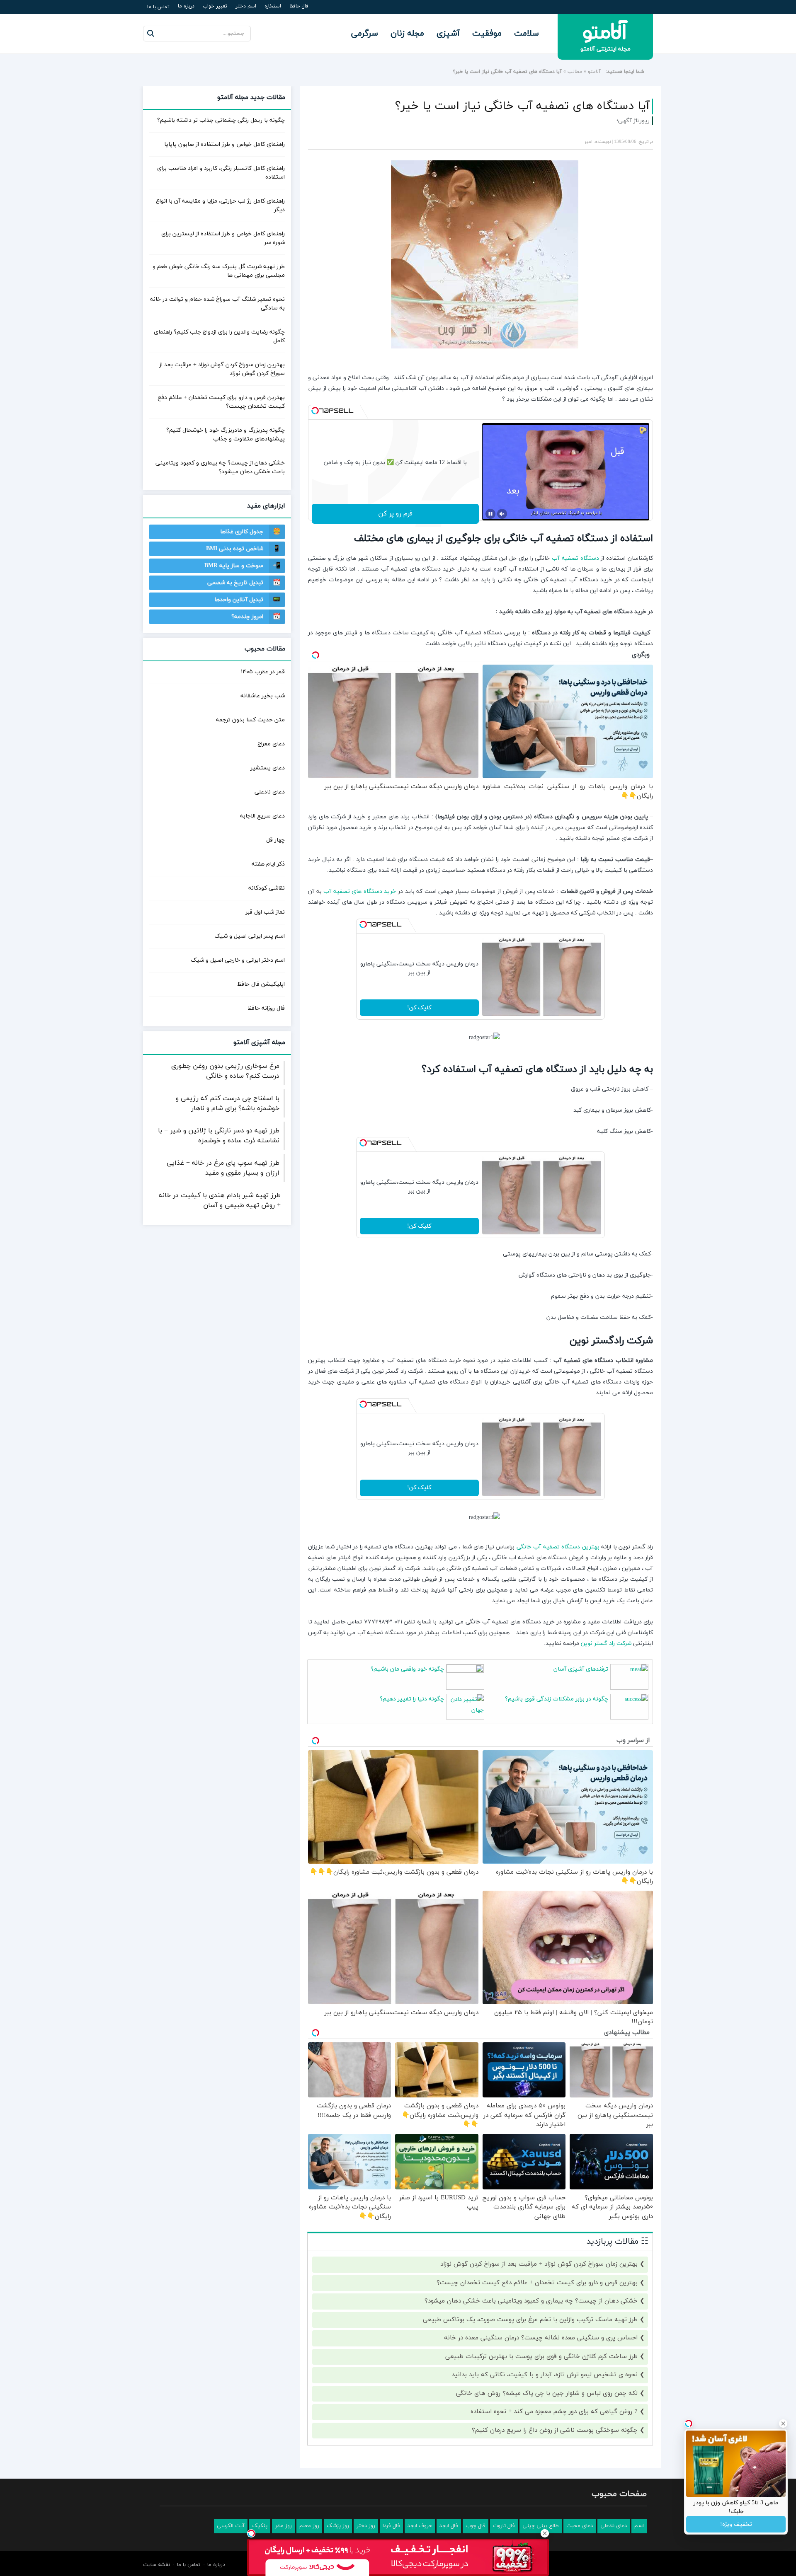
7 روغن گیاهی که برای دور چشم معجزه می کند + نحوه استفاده (554, 2412)
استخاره (273, 6)
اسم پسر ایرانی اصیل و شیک (250, 936)
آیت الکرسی (231, 2526)
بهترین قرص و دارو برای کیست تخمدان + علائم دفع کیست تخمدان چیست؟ (537, 2283)
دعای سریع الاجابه (262, 816)
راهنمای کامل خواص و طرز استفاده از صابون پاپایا (224, 144)
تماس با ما (158, 7)
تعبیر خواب (215, 6)
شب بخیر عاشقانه (263, 696)
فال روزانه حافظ (266, 1008)
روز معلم (309, 2526)
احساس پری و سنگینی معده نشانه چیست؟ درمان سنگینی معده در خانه (541, 2338)
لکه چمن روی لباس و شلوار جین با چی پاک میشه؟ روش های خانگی (547, 2393)
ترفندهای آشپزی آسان (581, 1669)
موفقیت (487, 34)
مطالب (575, 72)
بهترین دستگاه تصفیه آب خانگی (558, 1547)
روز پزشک (338, 2526)
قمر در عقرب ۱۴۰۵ (263, 672)
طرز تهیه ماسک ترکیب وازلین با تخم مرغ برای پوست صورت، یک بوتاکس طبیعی (530, 2320)
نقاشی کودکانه (267, 888)
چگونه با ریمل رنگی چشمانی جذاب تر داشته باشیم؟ (221, 120)
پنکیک (260, 2526)
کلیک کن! (419, 1008)
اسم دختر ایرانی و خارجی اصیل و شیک (238, 960)
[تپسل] (315, 411)
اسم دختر (246, 6)
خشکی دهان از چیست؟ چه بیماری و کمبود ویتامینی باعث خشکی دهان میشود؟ (531, 2301)
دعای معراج (271, 744)
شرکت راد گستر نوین (606, 1644)
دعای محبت (580, 2526)
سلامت (527, 34)
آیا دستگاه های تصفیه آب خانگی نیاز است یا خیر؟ (522, 106)
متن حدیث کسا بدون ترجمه (250, 720)
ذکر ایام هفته (268, 864)
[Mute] (502, 514)
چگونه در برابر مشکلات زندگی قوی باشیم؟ (557, 1699)
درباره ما (186, 6)
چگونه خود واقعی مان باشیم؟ (407, 1669)
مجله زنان (407, 34)
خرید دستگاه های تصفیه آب (360, 891)
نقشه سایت (157, 2565)
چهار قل (275, 840)
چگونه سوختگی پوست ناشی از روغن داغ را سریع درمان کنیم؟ (555, 2430)
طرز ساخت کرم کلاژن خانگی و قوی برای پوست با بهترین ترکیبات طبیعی (541, 2357)
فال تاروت (504, 2526)
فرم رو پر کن (395, 514)
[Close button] (545, 2533)
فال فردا (391, 2526)
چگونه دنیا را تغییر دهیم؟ (412, 1699)
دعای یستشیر (268, 768)
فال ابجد (449, 2526)
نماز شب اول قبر (265, 912)
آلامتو (594, 72)
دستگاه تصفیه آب (575, 558)
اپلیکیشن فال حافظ (261, 984)
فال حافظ (299, 6)
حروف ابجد (420, 2526)
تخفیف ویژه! (736, 2524)
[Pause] (490, 514)
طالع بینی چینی (541, 2526)
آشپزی (448, 34)
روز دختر (366, 2526)
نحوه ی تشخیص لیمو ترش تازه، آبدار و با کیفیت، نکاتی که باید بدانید (545, 2375)
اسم (639, 2526)
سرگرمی (365, 34)
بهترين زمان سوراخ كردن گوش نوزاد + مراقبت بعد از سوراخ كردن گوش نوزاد (539, 2264)
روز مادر (283, 2526)
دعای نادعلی (270, 792)
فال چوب (476, 2526)
